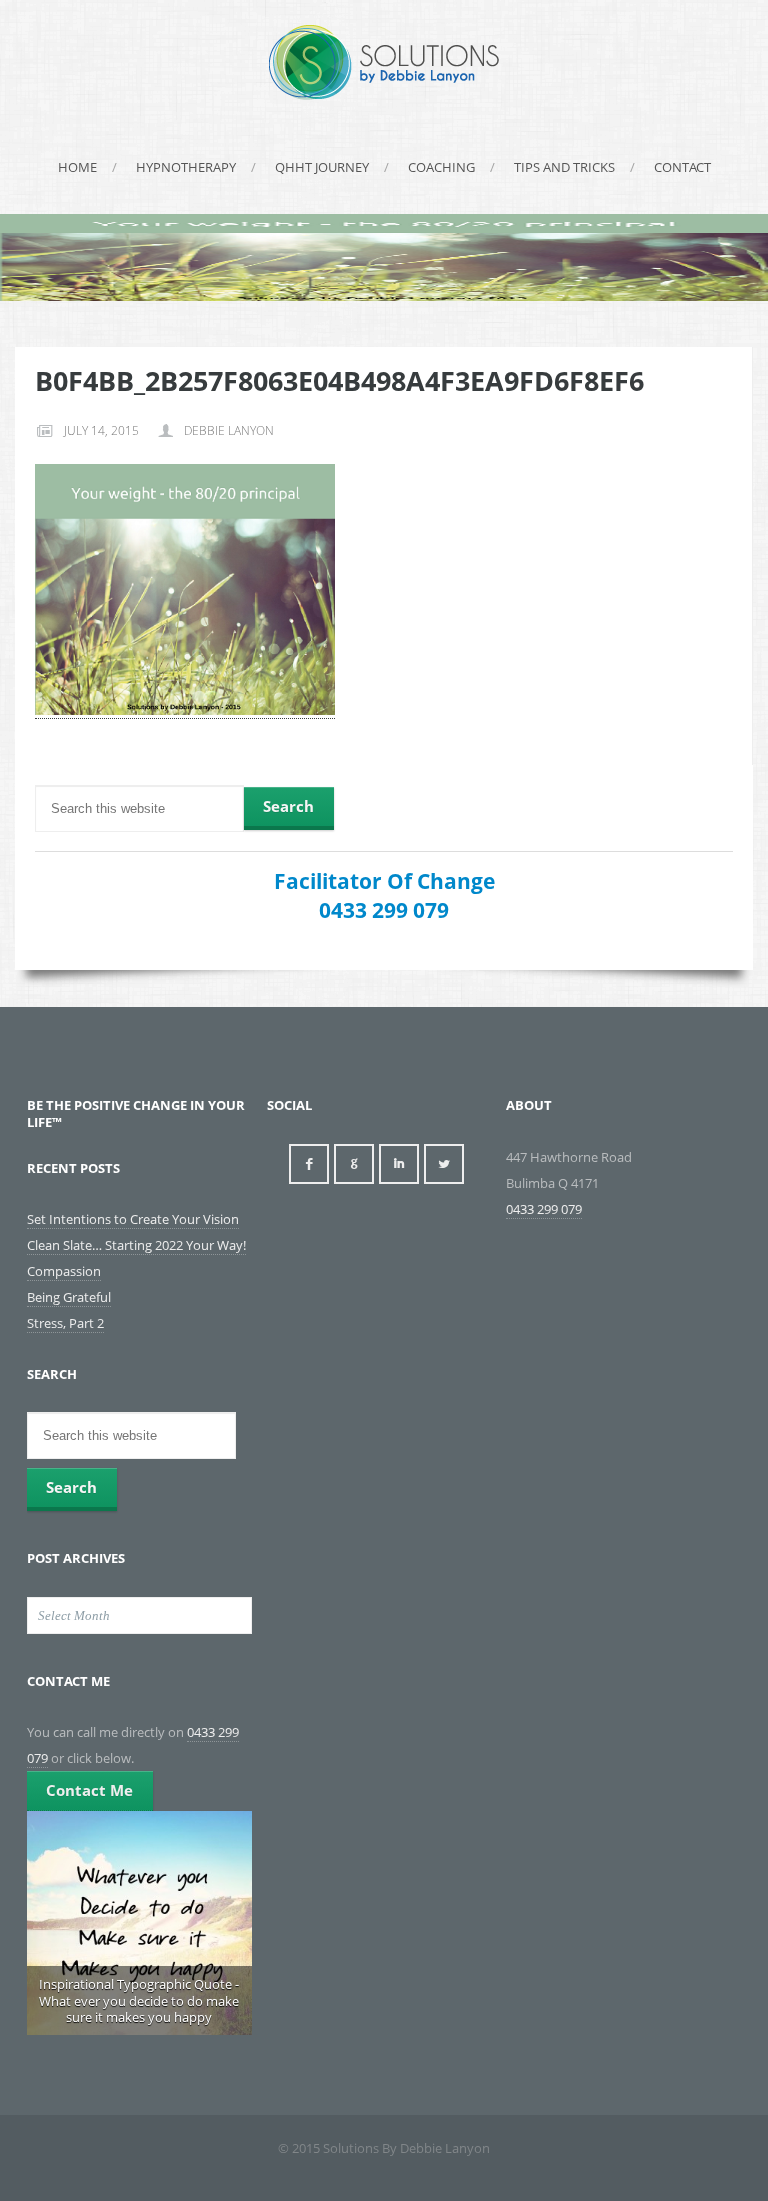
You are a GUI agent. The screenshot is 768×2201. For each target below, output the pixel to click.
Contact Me (89, 1790)
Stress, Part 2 (65, 1323)
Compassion (64, 1271)
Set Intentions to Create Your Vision (133, 1219)
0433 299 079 (384, 910)
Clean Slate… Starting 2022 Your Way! (136, 1245)
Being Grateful (69, 1297)
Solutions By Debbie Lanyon (384, 62)
